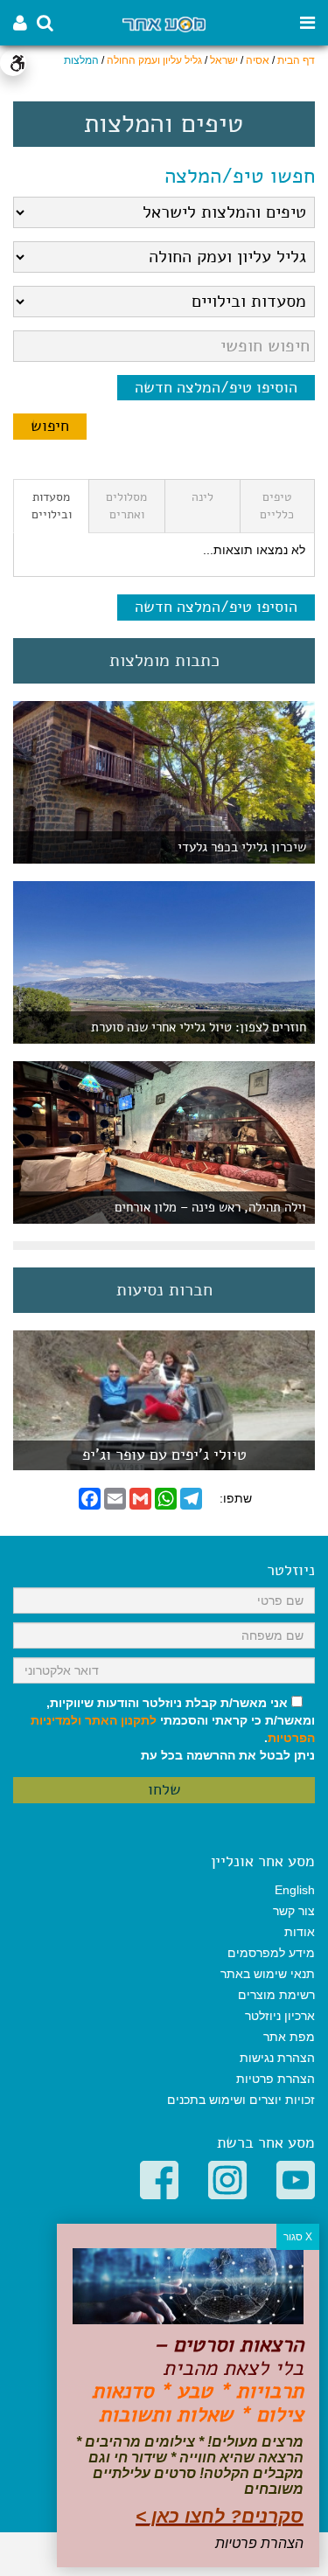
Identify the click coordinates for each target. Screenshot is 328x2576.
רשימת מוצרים (276, 1995)
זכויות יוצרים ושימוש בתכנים (241, 2100)
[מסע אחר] (164, 23)
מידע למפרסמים (271, 1953)
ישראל (224, 60)
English (295, 1890)
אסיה (258, 60)
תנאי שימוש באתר (268, 1974)
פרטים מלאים (164, 1461)
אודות (300, 1932)
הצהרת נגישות (277, 2058)
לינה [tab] (202, 497)
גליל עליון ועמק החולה (154, 60)
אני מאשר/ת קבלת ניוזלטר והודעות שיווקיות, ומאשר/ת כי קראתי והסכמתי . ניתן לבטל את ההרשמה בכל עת (173, 1729)
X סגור (298, 2237)
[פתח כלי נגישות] (13, 63)
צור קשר (294, 1911)
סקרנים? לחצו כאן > (220, 2516)
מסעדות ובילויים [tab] (52, 506)
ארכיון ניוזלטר (280, 2016)
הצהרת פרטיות (276, 2079)
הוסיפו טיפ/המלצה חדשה (216, 387)
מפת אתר (289, 2037)
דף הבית (296, 60)
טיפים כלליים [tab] (277, 506)
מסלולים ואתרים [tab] (126, 506)
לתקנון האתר (121, 1720)
